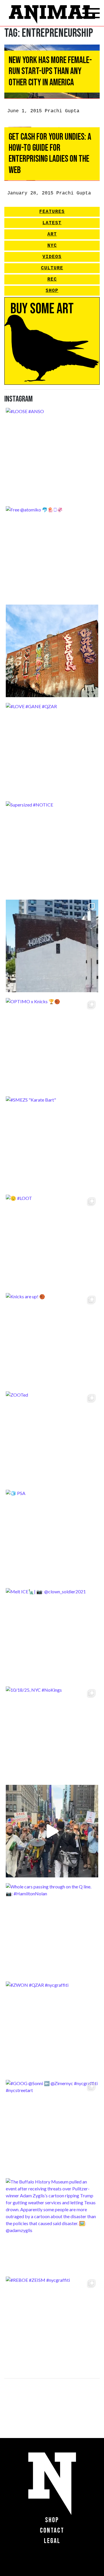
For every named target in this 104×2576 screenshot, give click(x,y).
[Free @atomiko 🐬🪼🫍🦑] (52, 553)
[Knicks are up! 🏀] (52, 1339)
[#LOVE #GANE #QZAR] (52, 749)
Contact (52, 2530)
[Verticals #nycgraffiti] (52, 651)
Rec (52, 279)
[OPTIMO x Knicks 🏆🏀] (52, 1044)
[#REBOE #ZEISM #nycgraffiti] (52, 2323)
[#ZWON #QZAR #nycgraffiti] (52, 2028)
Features (52, 212)
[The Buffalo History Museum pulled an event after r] (52, 2225)
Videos (52, 257)
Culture (52, 268)
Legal (52, 2541)
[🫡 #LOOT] (52, 1241)
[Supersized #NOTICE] (52, 848)
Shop (52, 291)
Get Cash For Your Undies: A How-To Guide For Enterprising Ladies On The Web (50, 154)
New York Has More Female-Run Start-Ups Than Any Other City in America (50, 71)
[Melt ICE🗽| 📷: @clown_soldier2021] (52, 1634)
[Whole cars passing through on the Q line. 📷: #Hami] (52, 1929)
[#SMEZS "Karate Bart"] (52, 1143)
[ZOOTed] (52, 1438)
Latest (52, 223)
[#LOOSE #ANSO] (52, 454)
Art (52, 234)
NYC (52, 246)
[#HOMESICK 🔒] (52, 946)
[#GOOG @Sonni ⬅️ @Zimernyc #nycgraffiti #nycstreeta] (52, 2126)
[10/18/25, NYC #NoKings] (52, 1733)
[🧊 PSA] (52, 1536)
